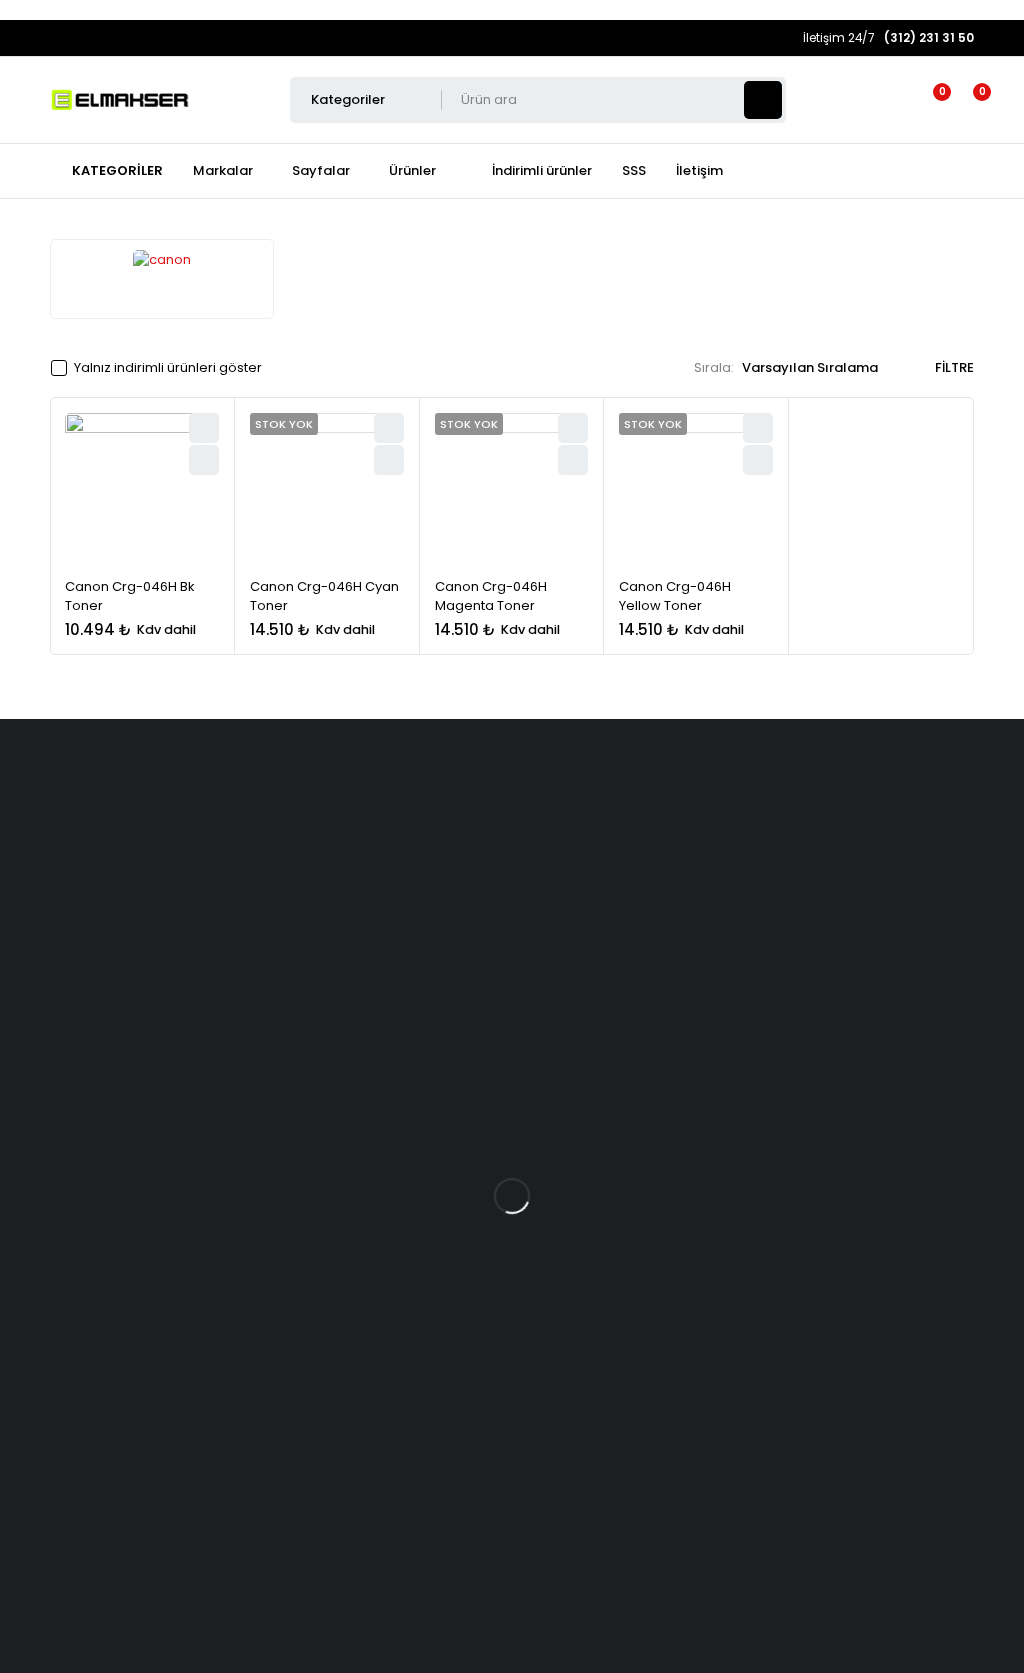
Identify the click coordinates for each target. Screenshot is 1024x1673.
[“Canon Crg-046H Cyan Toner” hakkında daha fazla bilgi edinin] (389, 460)
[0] (966, 100)
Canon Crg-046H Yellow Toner (675, 596)
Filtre (954, 368)
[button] (204, 460)
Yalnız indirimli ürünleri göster (168, 368)
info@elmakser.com (144, 1106)
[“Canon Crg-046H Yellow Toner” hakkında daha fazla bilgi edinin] (758, 460)
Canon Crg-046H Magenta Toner (491, 596)
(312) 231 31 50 (114, 1189)
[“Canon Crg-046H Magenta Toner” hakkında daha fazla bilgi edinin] (573, 460)
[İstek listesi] (930, 100)
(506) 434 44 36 (124, 1143)
